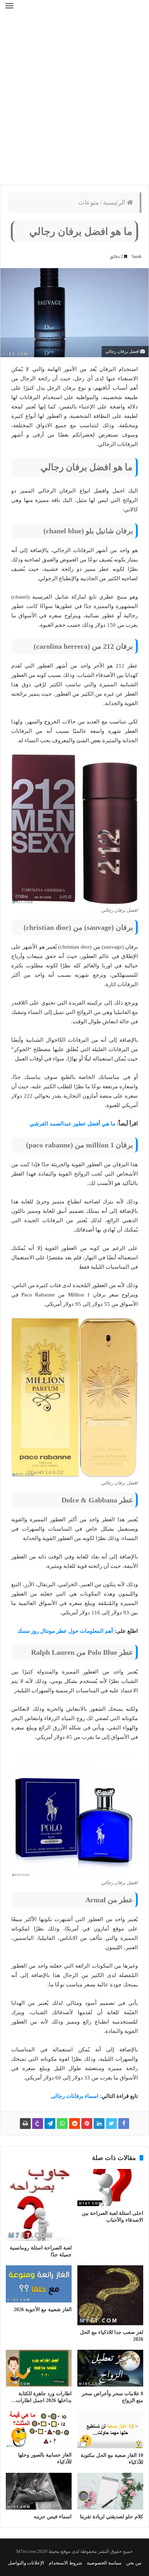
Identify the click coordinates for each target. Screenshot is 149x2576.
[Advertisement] (74, 103)
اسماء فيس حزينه (53, 2517)
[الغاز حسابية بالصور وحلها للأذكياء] (39, 2430)
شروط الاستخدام (65, 2563)
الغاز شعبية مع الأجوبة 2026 (43, 2310)
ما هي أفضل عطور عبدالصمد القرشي (73, 1124)
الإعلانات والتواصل (26, 2563)
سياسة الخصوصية (104, 2563)
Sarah (137, 257)
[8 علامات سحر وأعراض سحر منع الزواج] (110, 2368)
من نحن (134, 2563)
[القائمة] (9, 10)
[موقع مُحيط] (74, 11)
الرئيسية (115, 202)
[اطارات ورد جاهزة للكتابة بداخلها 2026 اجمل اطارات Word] (39, 2368)
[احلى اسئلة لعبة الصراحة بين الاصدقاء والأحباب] (110, 2188)
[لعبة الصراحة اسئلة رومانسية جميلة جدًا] (39, 2205)
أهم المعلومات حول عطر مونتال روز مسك (65, 1631)
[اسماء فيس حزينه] (39, 2491)
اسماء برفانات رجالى (74, 2096)
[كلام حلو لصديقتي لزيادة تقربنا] (110, 2491)
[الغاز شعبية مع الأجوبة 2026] (39, 2284)
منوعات (89, 202)
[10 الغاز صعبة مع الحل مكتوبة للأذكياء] (110, 2430)
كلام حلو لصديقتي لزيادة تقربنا (112, 2517)
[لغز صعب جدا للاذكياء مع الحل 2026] (110, 2295)
